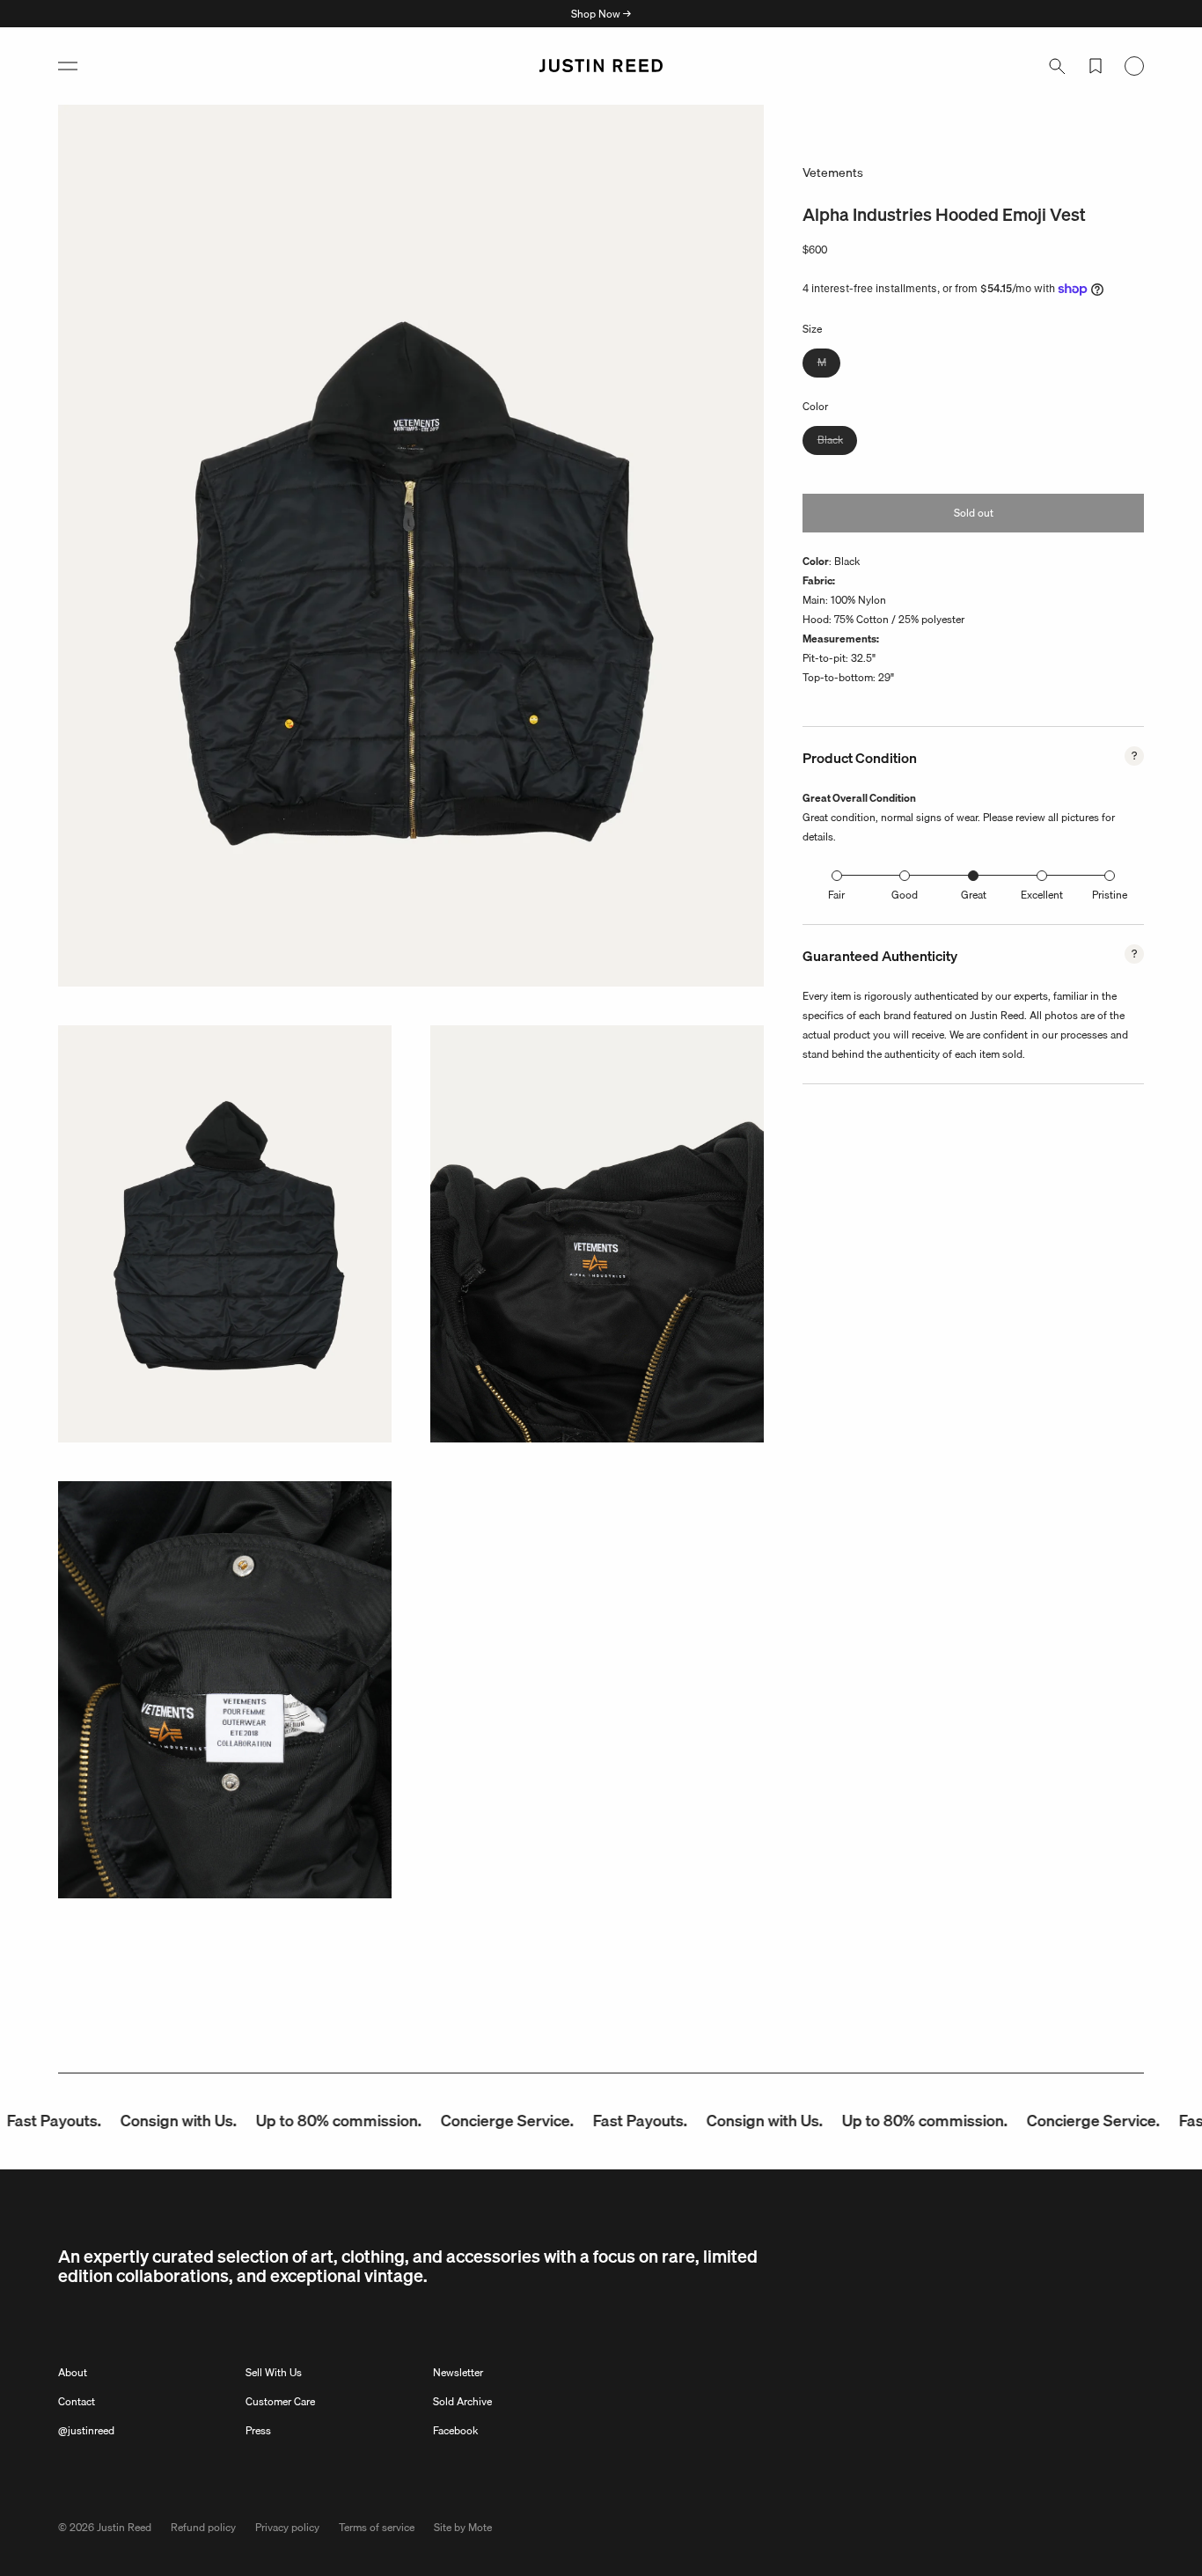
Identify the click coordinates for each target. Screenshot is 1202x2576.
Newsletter (458, 2372)
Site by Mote (463, 2527)
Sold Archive (462, 2401)
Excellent (1042, 895)
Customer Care (280, 2401)
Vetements (833, 172)
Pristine (1110, 895)
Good (905, 895)
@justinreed (86, 2430)
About (73, 2372)
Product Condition (860, 758)
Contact (77, 2401)
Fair (836, 895)
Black (837, 442)
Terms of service (377, 2527)
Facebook (455, 2430)
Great (974, 895)
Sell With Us (274, 2372)
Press (258, 2430)
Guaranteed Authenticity (880, 956)
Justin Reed (124, 2527)
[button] (68, 66)
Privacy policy (287, 2527)
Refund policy (203, 2527)
